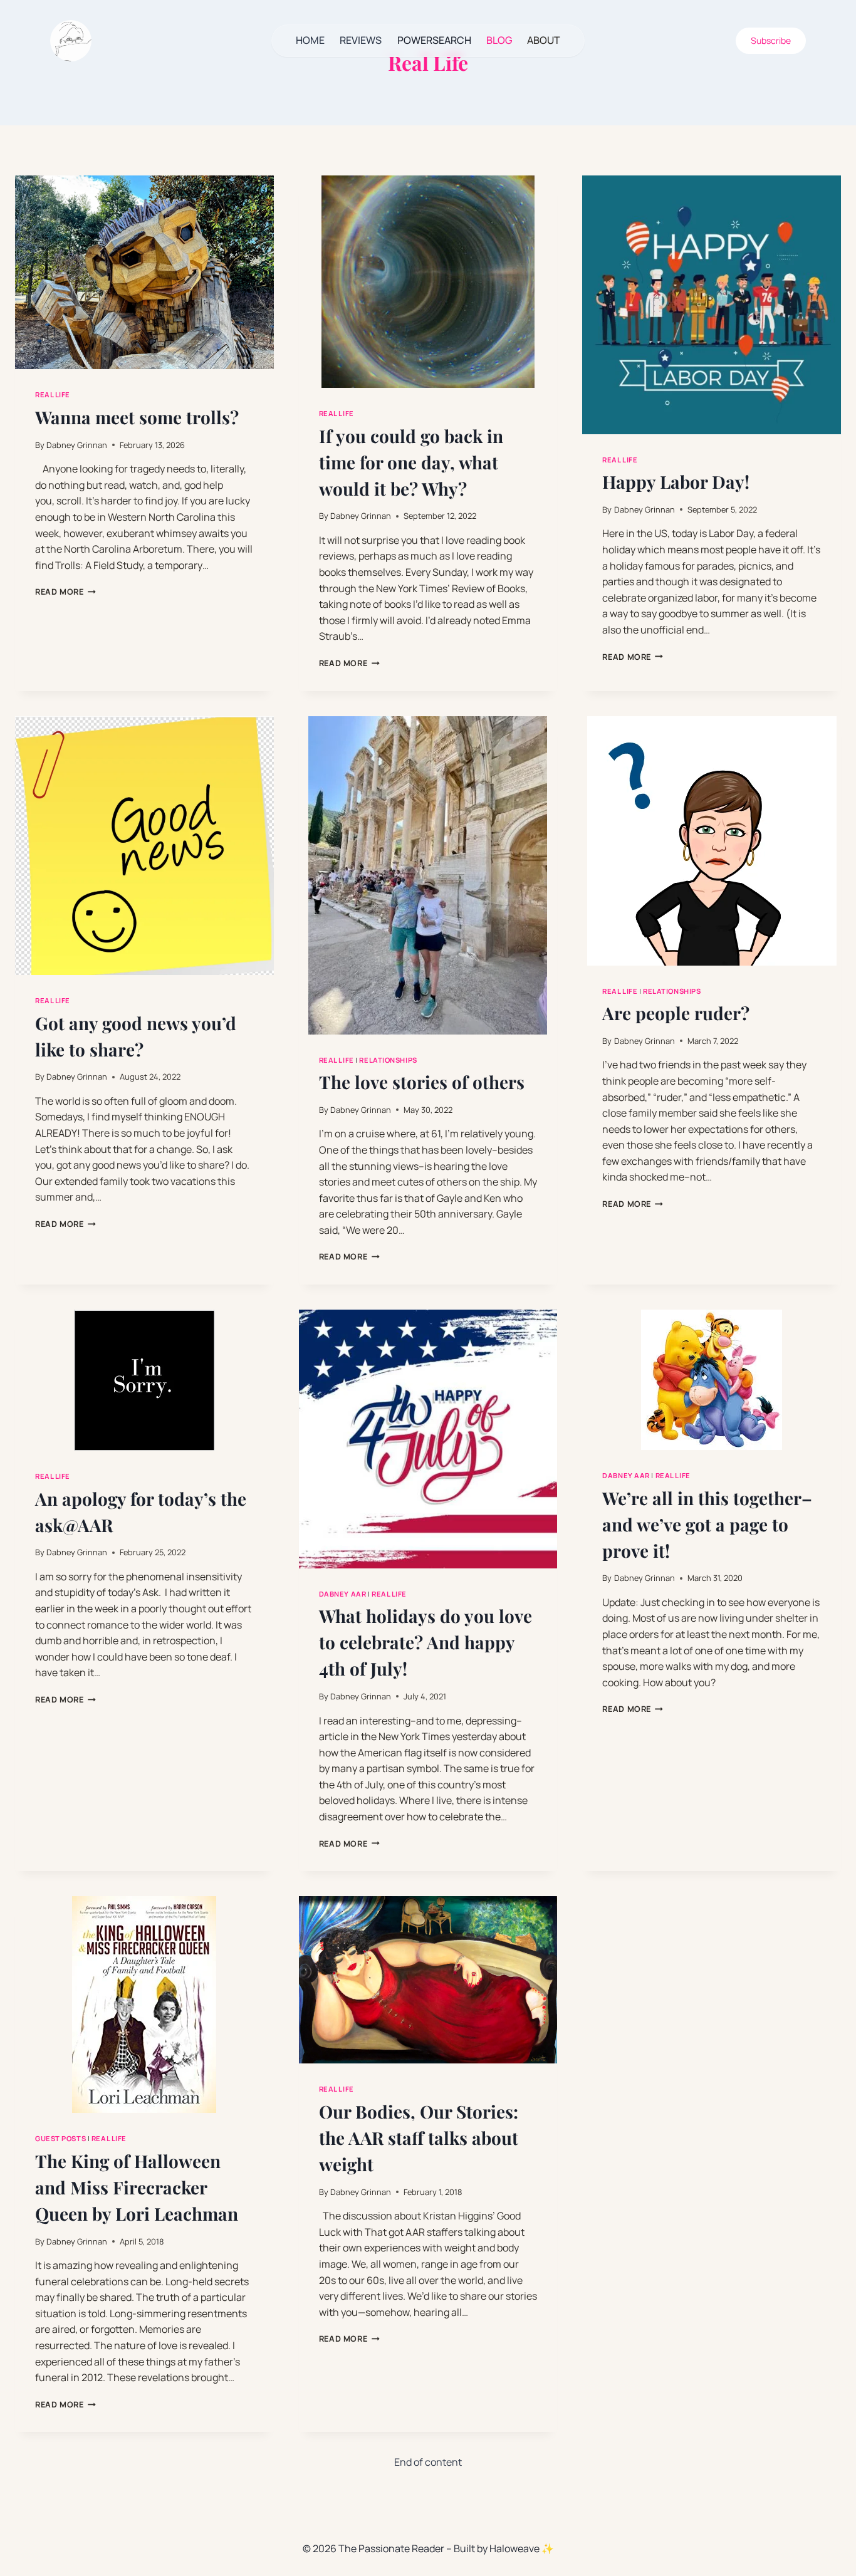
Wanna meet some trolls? (137, 417)
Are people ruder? (676, 1013)
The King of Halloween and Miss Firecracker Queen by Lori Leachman (137, 2187)
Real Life (53, 394)
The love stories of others (422, 1082)
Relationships (388, 1060)
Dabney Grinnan (77, 445)
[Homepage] (71, 41)
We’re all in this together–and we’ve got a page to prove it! (707, 1524)
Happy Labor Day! (676, 482)
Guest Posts (60, 2138)
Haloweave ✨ (522, 2548)
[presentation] (144, 272)
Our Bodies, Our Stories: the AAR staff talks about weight (419, 2138)
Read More (65, 592)
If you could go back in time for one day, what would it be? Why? (411, 462)
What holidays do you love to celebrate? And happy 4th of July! (425, 1642)
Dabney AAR (343, 1594)
